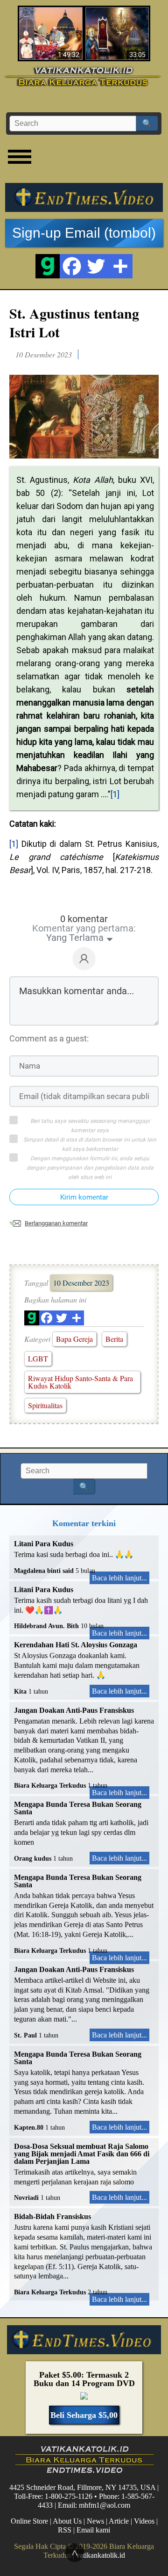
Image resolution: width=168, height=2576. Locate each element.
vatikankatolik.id (101, 2555)
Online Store (29, 2521)
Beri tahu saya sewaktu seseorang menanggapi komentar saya (90, 1126)
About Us (67, 2521)
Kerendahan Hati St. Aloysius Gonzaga (76, 1645)
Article (119, 2521)
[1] (115, 794)
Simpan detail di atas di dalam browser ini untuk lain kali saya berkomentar (90, 1144)
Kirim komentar (84, 1197)
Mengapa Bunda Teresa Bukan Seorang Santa (78, 1808)
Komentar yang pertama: (84, 928)
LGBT (38, 1358)
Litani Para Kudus (44, 1544)
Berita (114, 1339)
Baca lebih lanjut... (119, 1578)
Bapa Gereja (74, 1339)
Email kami (93, 2530)
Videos (144, 2521)
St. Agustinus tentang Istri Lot (74, 322)
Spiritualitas (45, 1405)
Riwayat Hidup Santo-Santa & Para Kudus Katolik (80, 1382)
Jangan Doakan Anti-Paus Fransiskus (74, 1710)
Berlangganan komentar (56, 1223)
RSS (65, 2530)
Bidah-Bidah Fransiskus (52, 2216)
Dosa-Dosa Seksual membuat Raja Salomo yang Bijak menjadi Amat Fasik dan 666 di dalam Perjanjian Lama (82, 2154)
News (95, 2521)
